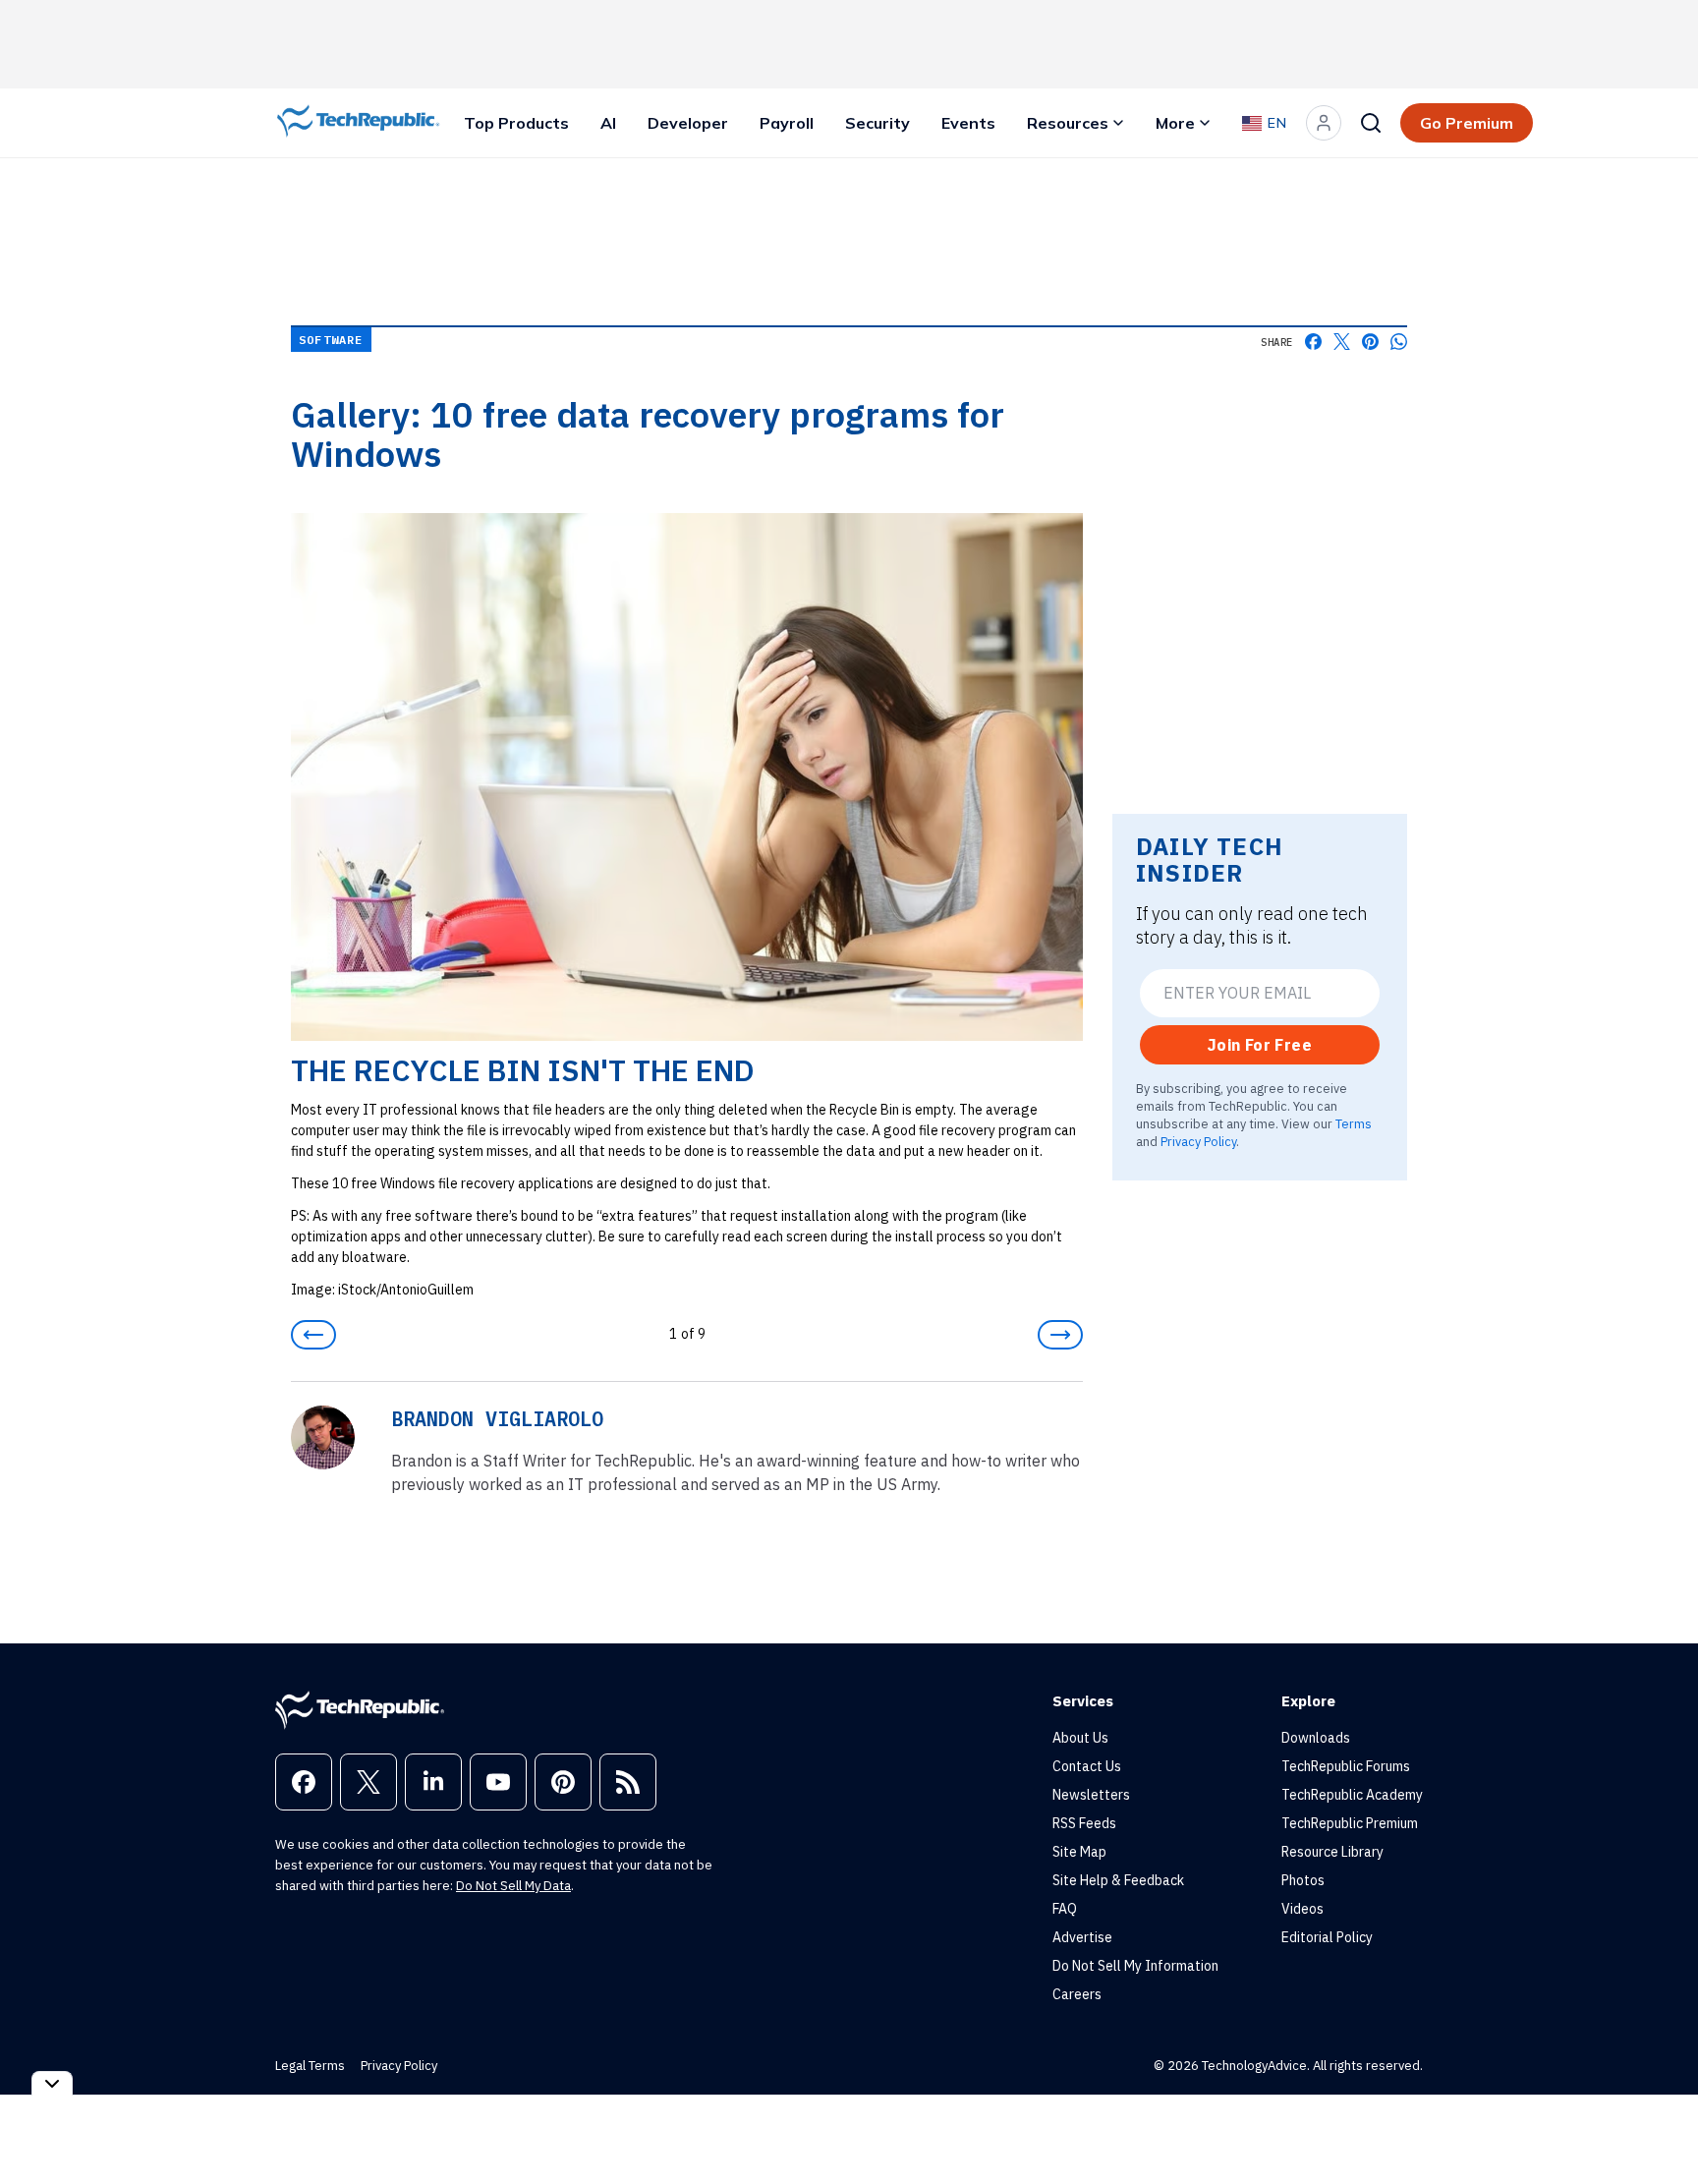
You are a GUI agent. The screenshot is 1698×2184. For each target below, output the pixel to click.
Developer (688, 123)
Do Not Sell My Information (1135, 1966)
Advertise (1082, 1937)
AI (608, 123)
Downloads (1316, 1738)
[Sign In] (1324, 123)
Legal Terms (310, 2066)
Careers (1077, 1994)
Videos (1302, 1909)
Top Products (516, 123)
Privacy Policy (1198, 1140)
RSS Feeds (1084, 1823)
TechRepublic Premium (1350, 1823)
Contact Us (1087, 1766)
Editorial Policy (1327, 1937)
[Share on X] (1342, 342)
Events (968, 123)
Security (877, 123)
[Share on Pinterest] (1370, 342)
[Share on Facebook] (1313, 342)
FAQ (1065, 1909)
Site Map (1079, 1852)
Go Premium (1467, 123)
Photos (1303, 1880)
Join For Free (1260, 1045)
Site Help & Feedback (1118, 1880)
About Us (1080, 1738)
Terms (1354, 1123)
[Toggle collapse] (52, 2083)
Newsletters (1091, 1795)
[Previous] (313, 1335)
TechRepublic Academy (1352, 1795)
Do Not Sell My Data (513, 1886)
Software (331, 340)
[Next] (1060, 1335)
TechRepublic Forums (1346, 1766)
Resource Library (1332, 1852)
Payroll (787, 123)
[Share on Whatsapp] (1399, 342)
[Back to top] (1659, 2124)
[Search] (1371, 123)
